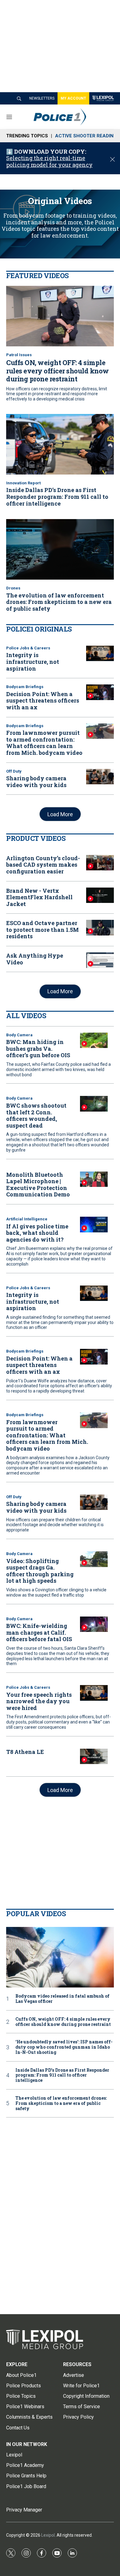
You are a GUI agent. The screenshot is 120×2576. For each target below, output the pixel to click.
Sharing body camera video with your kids (36, 782)
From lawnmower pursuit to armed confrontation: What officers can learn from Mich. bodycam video (44, 743)
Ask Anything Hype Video (35, 959)
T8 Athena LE (25, 1752)
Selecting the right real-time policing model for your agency (49, 161)
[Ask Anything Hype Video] (100, 960)
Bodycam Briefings (25, 687)
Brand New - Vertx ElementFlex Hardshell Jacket (39, 897)
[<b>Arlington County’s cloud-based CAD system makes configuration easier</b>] (100, 863)
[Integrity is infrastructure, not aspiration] (100, 654)
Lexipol (48, 2535)
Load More (60, 814)
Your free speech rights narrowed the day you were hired (39, 1701)
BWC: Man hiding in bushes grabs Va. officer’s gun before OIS (38, 1048)
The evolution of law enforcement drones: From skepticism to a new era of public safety (59, 602)
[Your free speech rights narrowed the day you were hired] (94, 1693)
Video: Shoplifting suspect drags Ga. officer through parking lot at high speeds (40, 1571)
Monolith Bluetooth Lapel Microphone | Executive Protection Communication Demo (38, 1185)
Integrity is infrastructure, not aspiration (33, 662)
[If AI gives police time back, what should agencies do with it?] (94, 1225)
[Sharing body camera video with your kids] (100, 777)
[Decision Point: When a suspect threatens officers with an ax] (100, 692)
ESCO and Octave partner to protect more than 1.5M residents (42, 930)
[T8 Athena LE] (94, 1757)
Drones (13, 588)
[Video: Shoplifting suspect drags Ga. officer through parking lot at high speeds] (94, 1559)
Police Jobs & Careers (28, 648)
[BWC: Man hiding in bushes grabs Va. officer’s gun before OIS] (94, 1040)
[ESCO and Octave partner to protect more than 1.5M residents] (100, 928)
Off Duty (14, 771)
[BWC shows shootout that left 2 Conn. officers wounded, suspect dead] (94, 1104)
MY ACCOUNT (73, 98)
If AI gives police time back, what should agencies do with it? (37, 1233)
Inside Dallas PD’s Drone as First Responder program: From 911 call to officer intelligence (57, 496)
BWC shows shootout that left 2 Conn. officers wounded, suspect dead (36, 1115)
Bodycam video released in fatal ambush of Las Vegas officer (62, 1999)
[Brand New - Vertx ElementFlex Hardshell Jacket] (100, 895)
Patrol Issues (19, 355)
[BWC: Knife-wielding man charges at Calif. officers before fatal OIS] (94, 1624)
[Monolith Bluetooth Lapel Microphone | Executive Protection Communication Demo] (94, 1179)
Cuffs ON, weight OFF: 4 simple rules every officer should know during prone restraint (58, 371)
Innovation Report (23, 483)
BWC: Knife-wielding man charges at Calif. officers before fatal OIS (39, 1632)
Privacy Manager (24, 2510)
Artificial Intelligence (27, 1219)
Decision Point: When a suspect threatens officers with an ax (43, 701)
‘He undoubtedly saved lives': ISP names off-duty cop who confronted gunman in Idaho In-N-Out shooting (64, 2047)
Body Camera (19, 1035)
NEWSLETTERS (42, 98)
